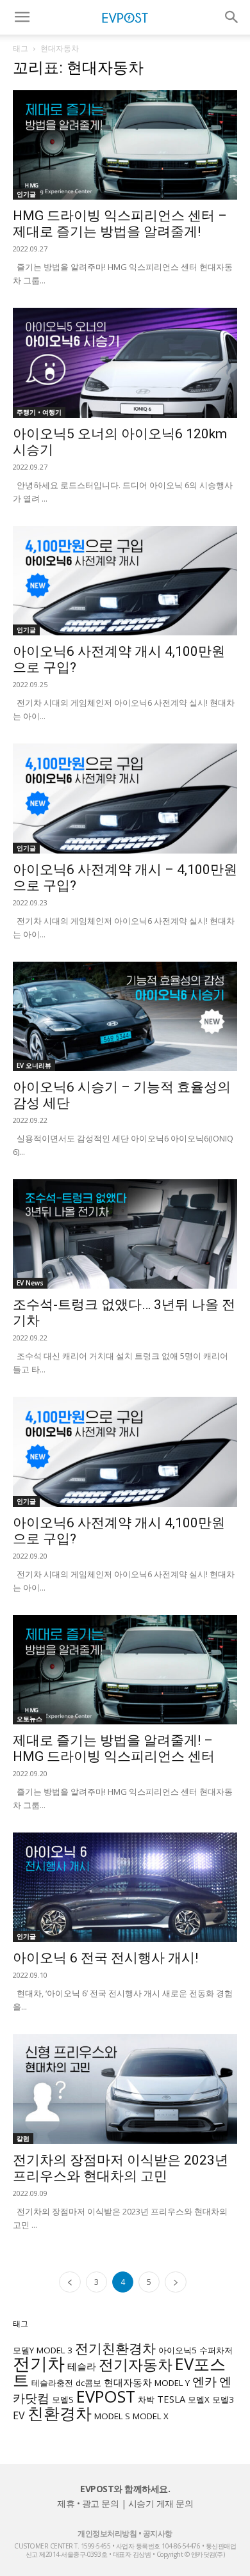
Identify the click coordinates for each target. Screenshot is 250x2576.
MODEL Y (172, 2383)
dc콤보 (88, 2383)
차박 (146, 2399)
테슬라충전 (52, 2383)
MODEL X (151, 2416)
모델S (63, 2399)
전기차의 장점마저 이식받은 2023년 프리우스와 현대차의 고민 (121, 2168)
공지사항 (158, 2533)
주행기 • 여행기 (39, 412)
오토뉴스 (29, 1719)
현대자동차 (128, 2382)
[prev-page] (70, 2282)
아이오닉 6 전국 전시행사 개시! (105, 1958)
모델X (199, 2399)
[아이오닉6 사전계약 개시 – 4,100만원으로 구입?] (125, 798)
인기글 (26, 194)
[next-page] (176, 2282)
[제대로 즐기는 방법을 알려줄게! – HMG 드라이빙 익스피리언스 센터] (125, 1670)
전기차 (39, 2364)
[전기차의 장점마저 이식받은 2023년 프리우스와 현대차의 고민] (125, 2089)
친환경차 (60, 2413)
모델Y (23, 2350)
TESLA (171, 2399)
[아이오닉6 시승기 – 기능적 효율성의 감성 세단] (125, 1016)
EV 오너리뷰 (34, 1065)
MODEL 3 (54, 2350)
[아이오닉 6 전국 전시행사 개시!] (125, 1887)
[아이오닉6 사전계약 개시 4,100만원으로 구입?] (125, 581)
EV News (30, 1283)
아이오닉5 (178, 2350)
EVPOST (106, 2396)
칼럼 (23, 2138)
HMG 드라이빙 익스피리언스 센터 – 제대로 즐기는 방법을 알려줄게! (120, 224)
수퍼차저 (216, 2350)
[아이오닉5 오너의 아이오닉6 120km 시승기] (125, 362)
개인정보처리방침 (107, 2533)
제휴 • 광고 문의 (88, 2503)
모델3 (223, 2399)
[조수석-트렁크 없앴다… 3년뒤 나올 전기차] (125, 1234)
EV (19, 2415)
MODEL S (112, 2416)
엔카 (204, 2381)
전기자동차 (136, 2365)
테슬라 (82, 2366)
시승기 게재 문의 (161, 2503)
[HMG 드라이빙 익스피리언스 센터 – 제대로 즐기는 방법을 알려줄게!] (125, 145)
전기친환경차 (115, 2348)
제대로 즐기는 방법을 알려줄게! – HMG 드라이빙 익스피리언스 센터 (114, 1748)
